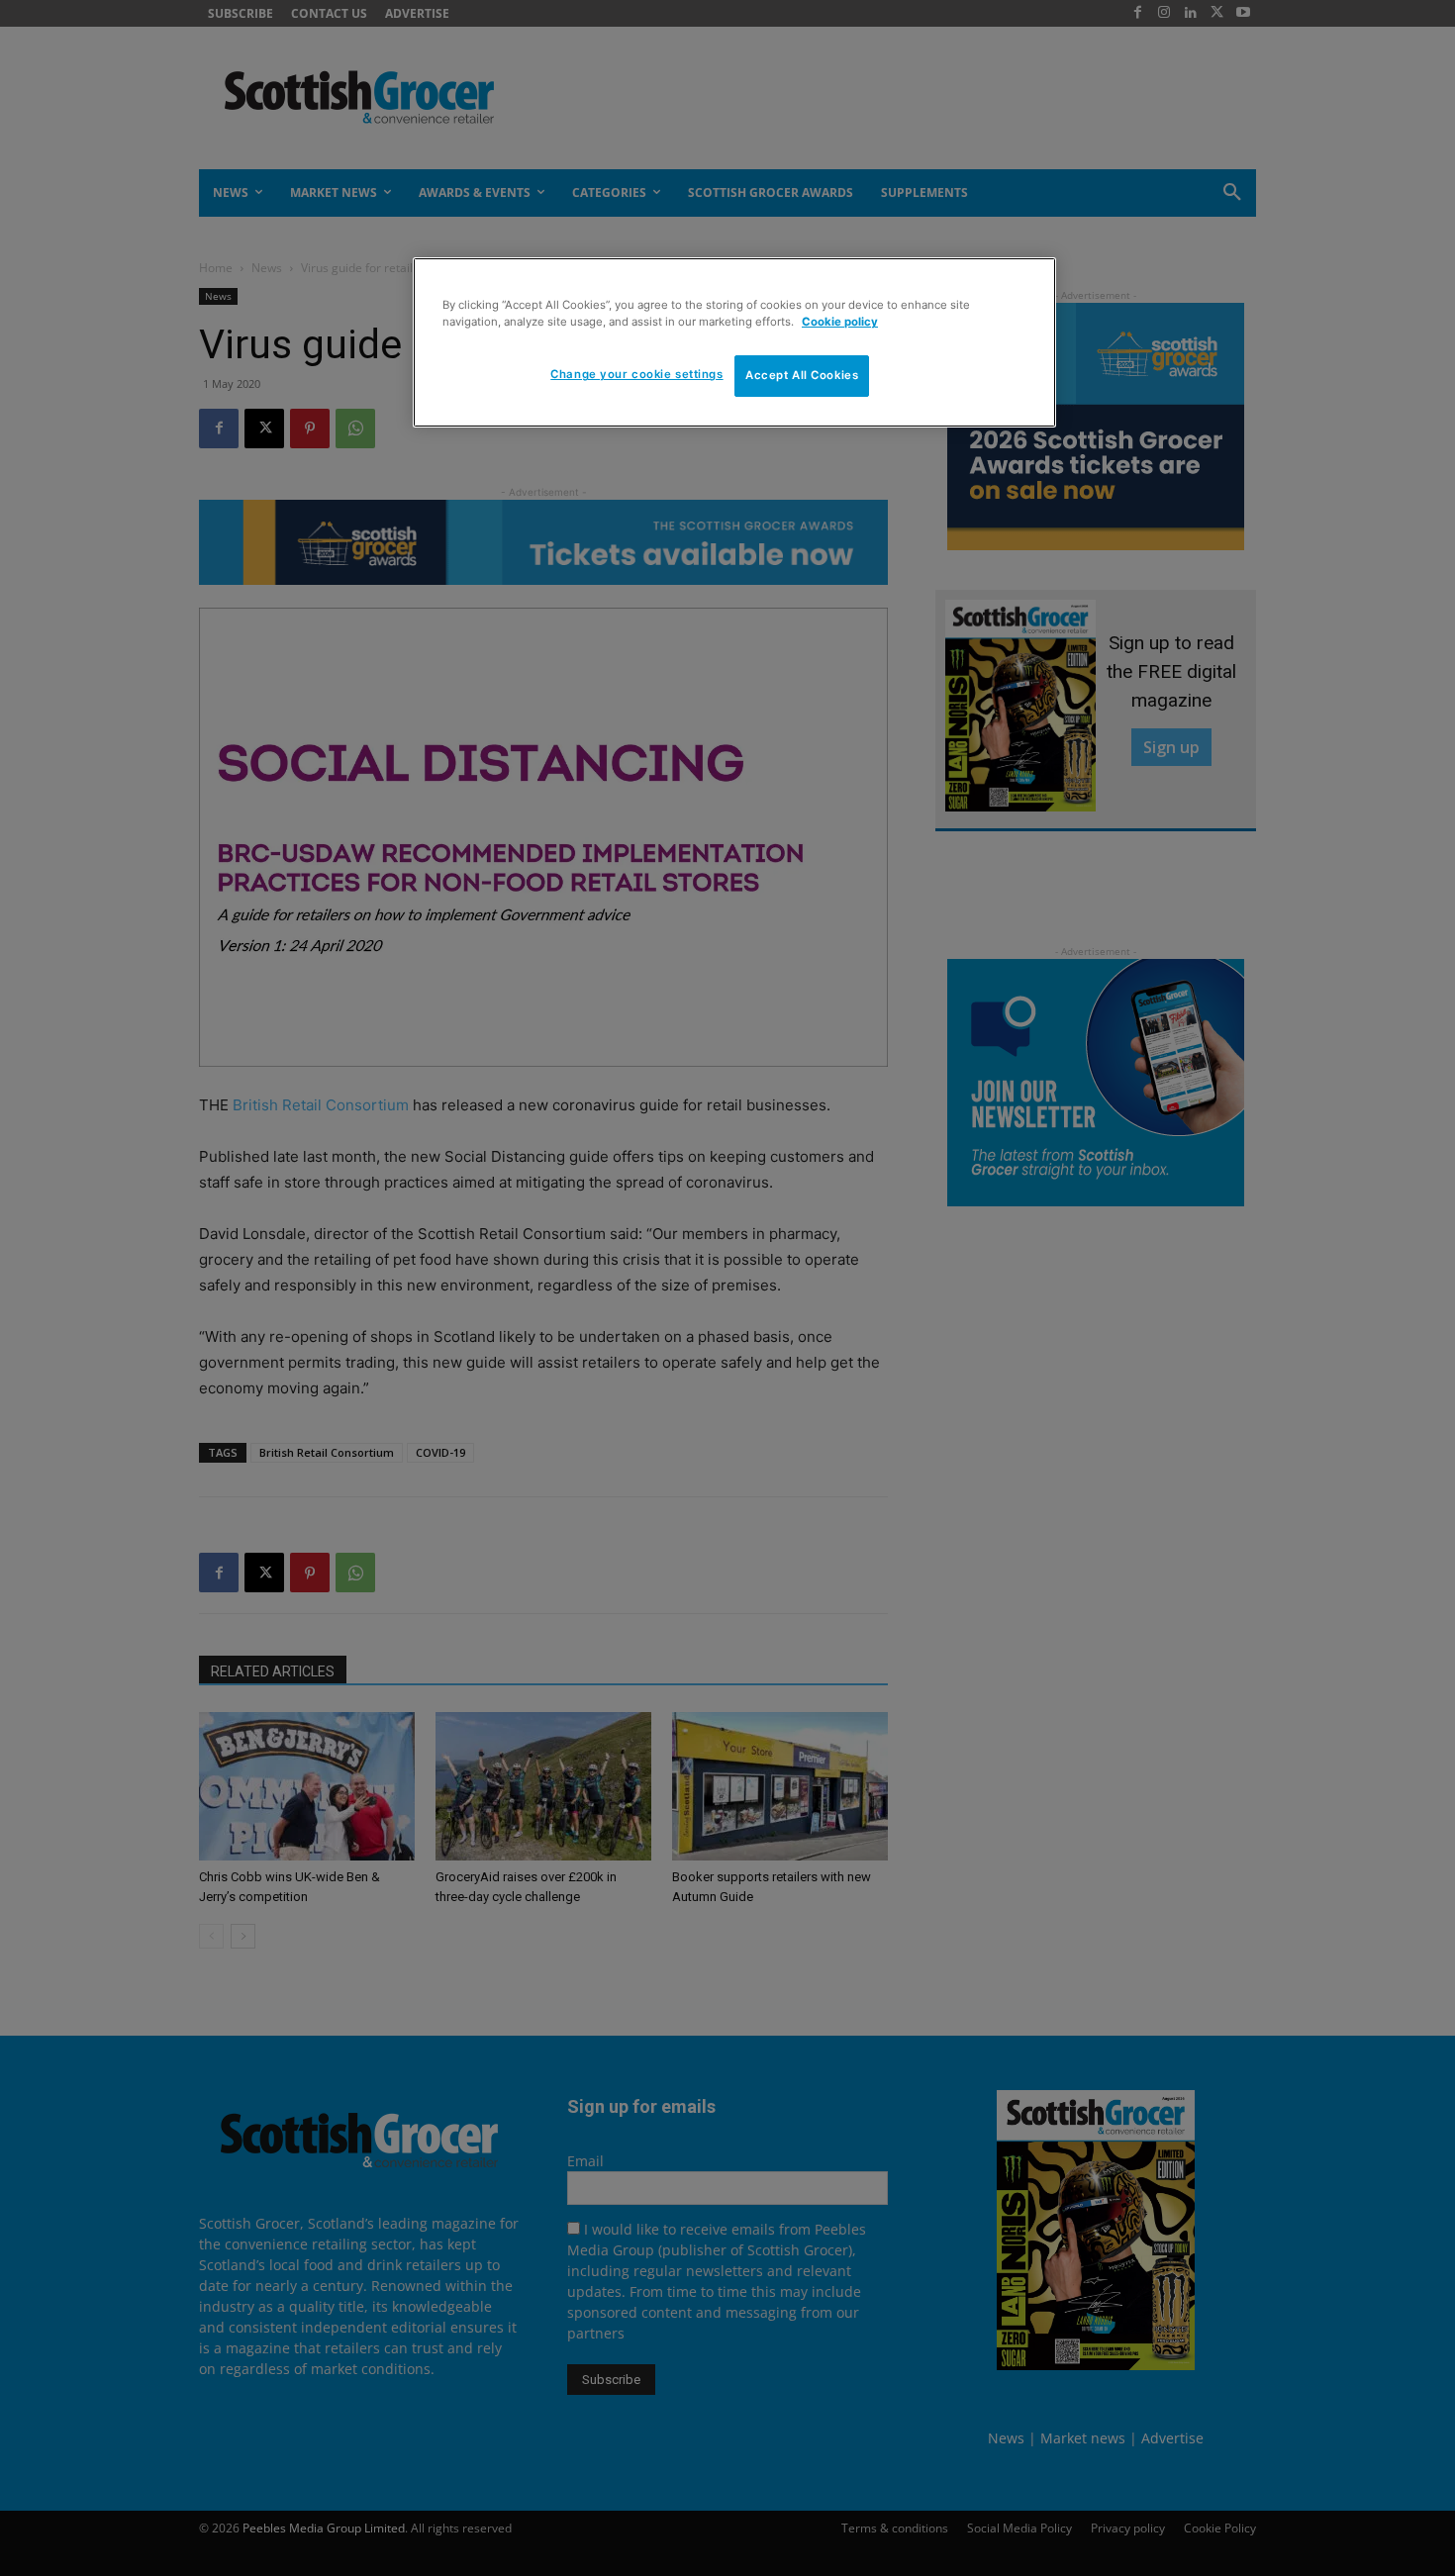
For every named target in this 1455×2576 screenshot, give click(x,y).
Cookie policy (840, 322)
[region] (734, 342)
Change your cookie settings (636, 374)
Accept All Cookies (802, 375)
